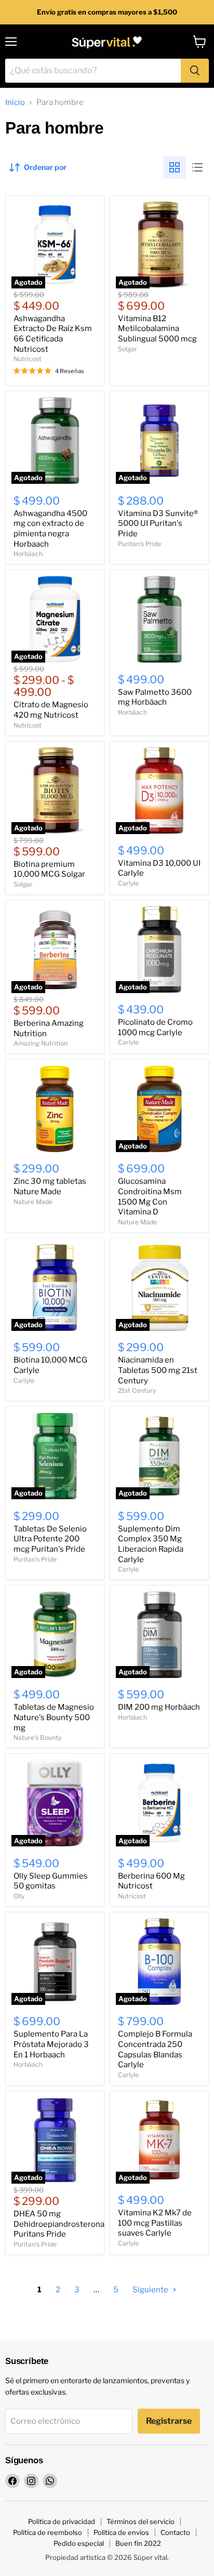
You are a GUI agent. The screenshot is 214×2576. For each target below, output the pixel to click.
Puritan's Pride (139, 544)
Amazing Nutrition (41, 1043)
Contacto (175, 2532)
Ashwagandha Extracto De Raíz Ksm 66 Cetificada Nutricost (53, 334)
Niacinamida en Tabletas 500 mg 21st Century (158, 1370)
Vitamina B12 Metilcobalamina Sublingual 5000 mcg (157, 329)
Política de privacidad (62, 2521)
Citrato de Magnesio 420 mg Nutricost (51, 710)
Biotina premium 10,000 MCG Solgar (49, 869)
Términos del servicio (141, 2521)
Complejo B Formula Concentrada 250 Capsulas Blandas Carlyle (155, 2049)
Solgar (128, 349)
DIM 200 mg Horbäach (159, 1707)
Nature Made (33, 1202)
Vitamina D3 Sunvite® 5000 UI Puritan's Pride (158, 524)
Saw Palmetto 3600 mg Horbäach (155, 697)
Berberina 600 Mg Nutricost (151, 1881)
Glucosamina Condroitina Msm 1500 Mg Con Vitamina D (150, 1197)
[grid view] (175, 167)
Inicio (15, 103)
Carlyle (128, 883)
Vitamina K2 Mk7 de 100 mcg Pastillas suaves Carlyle (155, 2223)
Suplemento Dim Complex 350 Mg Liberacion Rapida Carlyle (151, 1544)
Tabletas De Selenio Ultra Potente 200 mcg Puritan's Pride (50, 1539)
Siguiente (151, 2290)
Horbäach (28, 554)
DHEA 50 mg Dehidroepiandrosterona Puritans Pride (59, 2224)
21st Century (137, 1390)
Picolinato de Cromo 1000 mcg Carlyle (155, 1027)
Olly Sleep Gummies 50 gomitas (51, 1881)
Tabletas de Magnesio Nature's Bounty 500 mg (54, 1717)
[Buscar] (195, 71)
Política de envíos (121, 2532)
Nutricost (28, 359)
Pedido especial (79, 2543)
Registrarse (169, 2421)
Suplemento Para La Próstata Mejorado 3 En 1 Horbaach (51, 2044)
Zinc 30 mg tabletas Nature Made (50, 1186)
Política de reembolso (48, 2532)
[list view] (197, 167)
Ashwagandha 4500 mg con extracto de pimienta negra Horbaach (50, 529)
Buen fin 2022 (138, 2543)
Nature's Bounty (37, 1738)
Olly (19, 1896)
